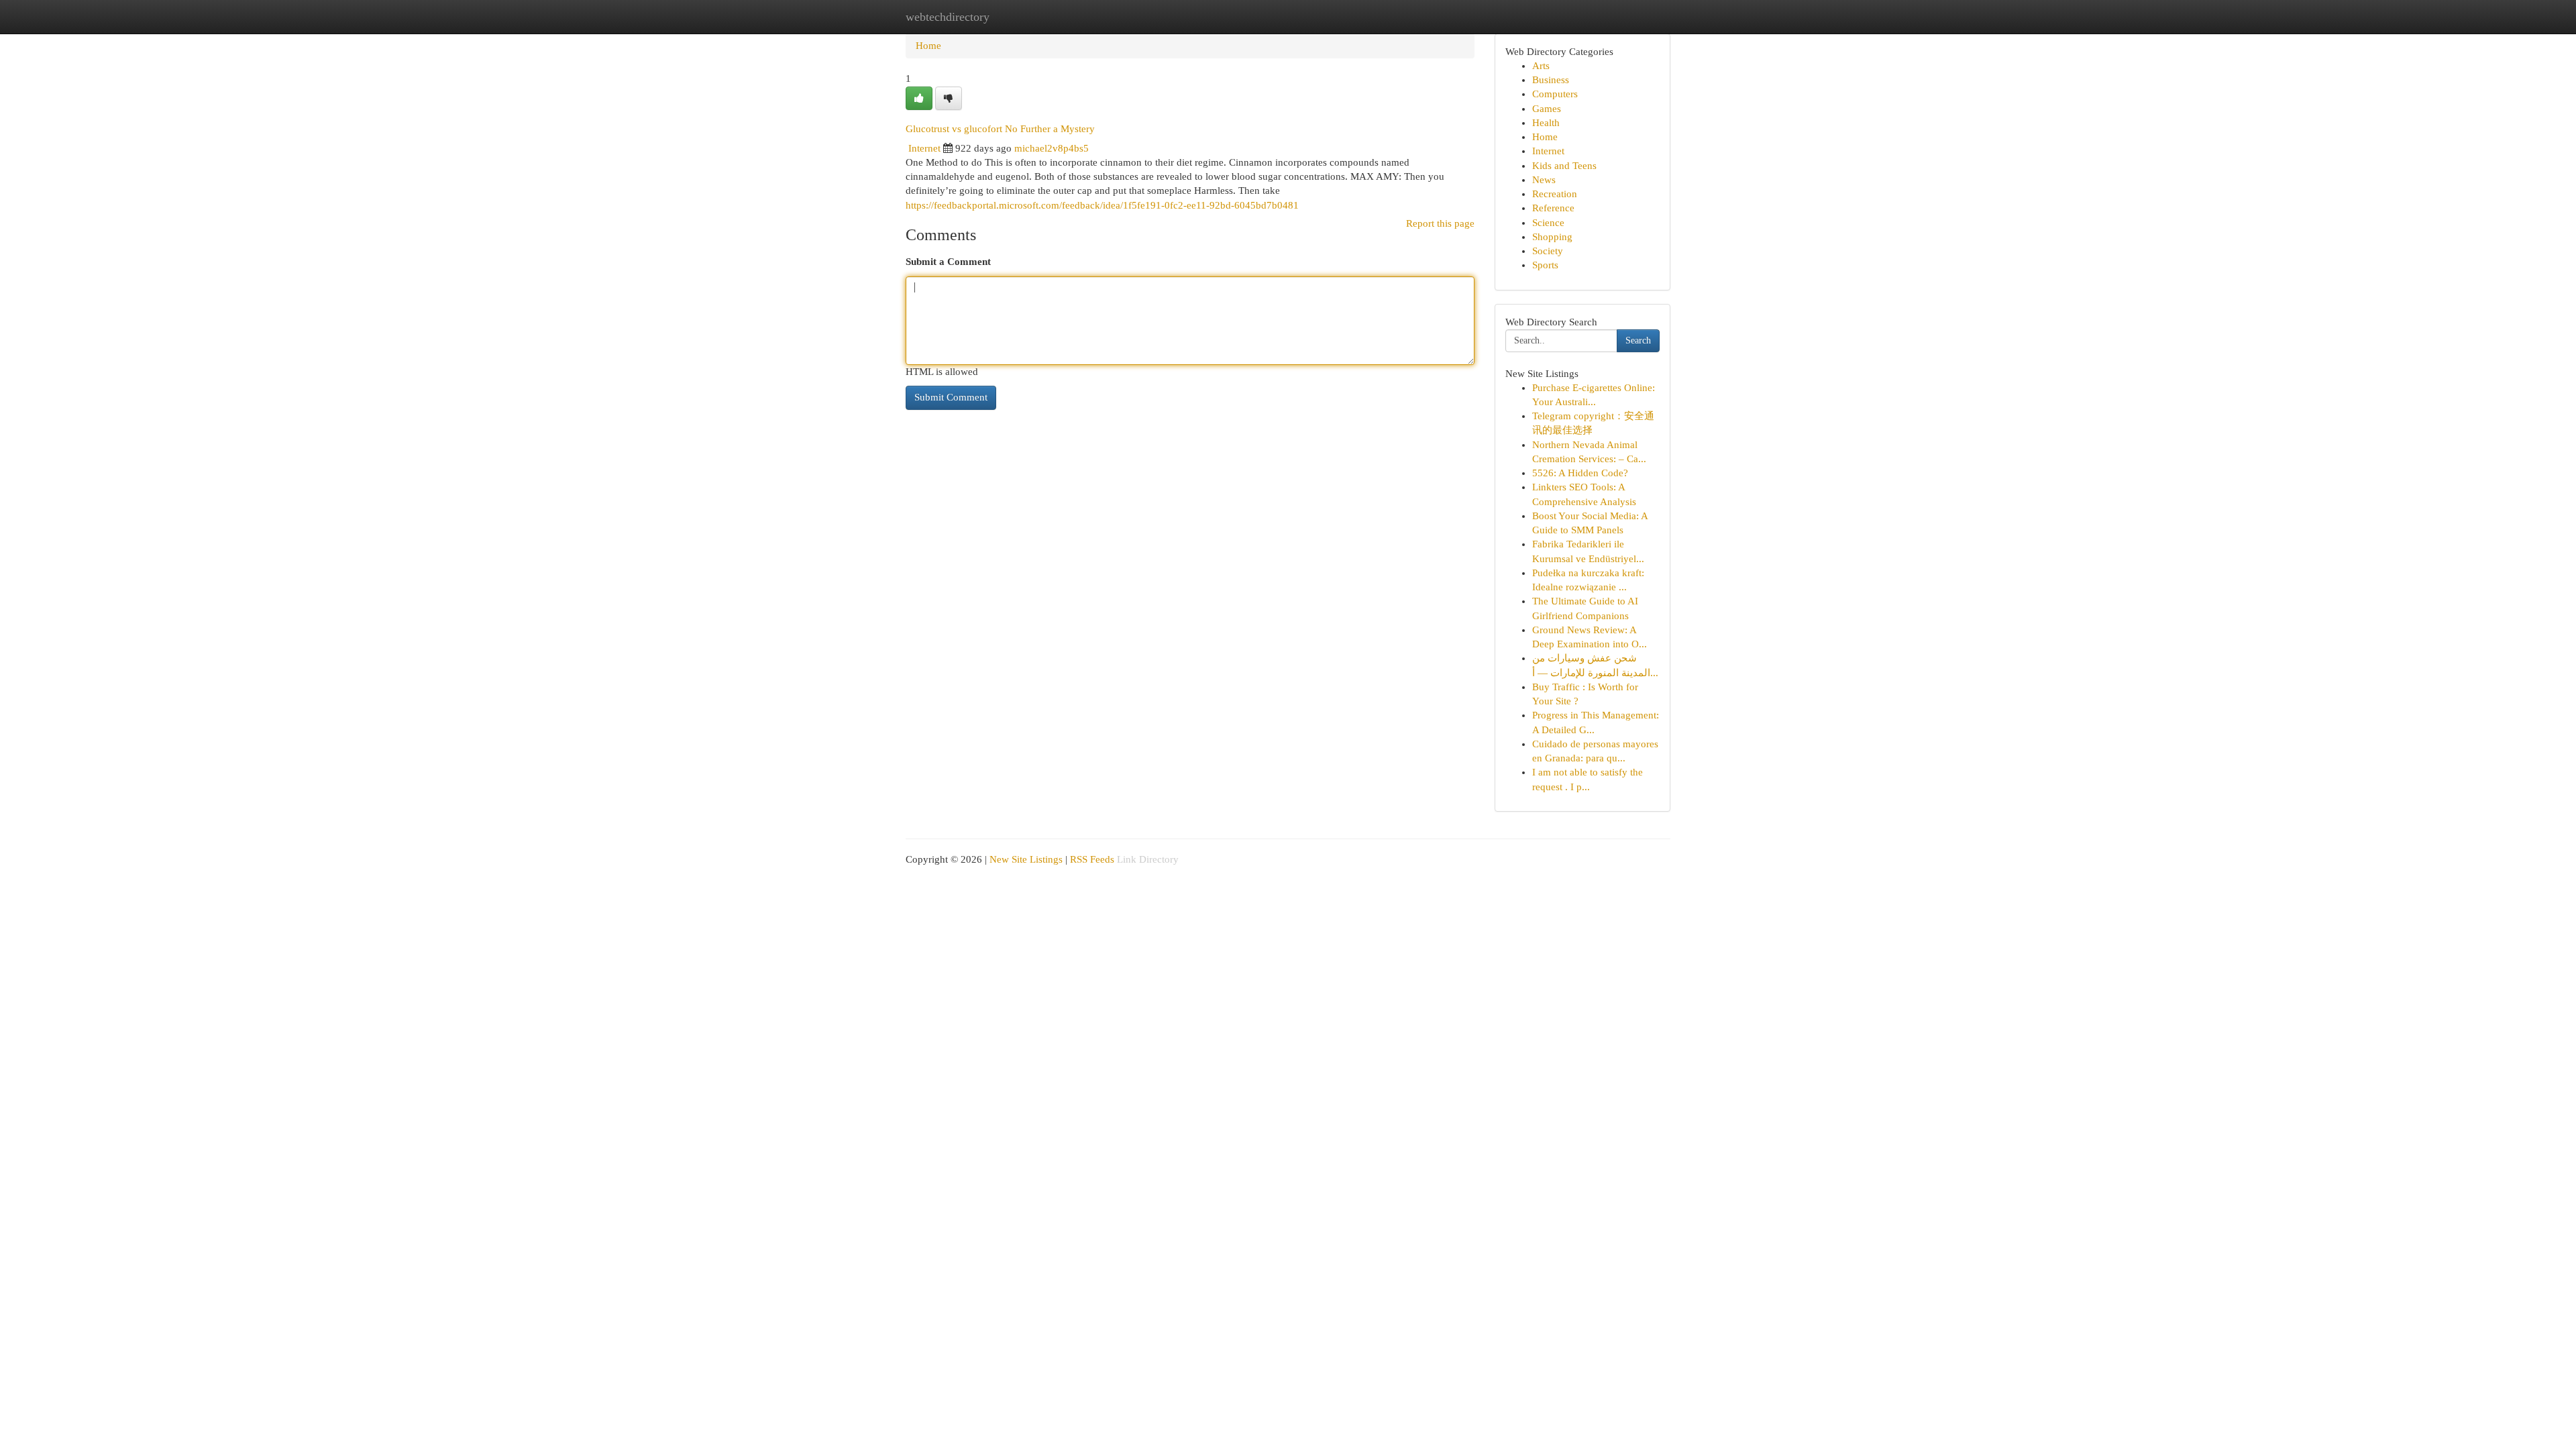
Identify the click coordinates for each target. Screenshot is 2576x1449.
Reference (1553, 208)
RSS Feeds (1092, 859)
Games (1547, 109)
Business (1551, 80)
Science (1548, 223)
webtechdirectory (948, 17)
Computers (1555, 94)
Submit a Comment (948, 262)
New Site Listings (1026, 859)
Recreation (1555, 194)
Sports (1545, 265)
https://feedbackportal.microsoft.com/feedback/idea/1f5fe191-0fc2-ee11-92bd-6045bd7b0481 (1102, 205)
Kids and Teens (1564, 166)
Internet (924, 148)
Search (1638, 340)
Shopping (1552, 237)
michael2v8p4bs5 (1052, 148)
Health (1546, 123)
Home (928, 46)
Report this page (1440, 223)
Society (1548, 251)
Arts (1541, 66)
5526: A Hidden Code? (1580, 473)
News (1544, 180)
